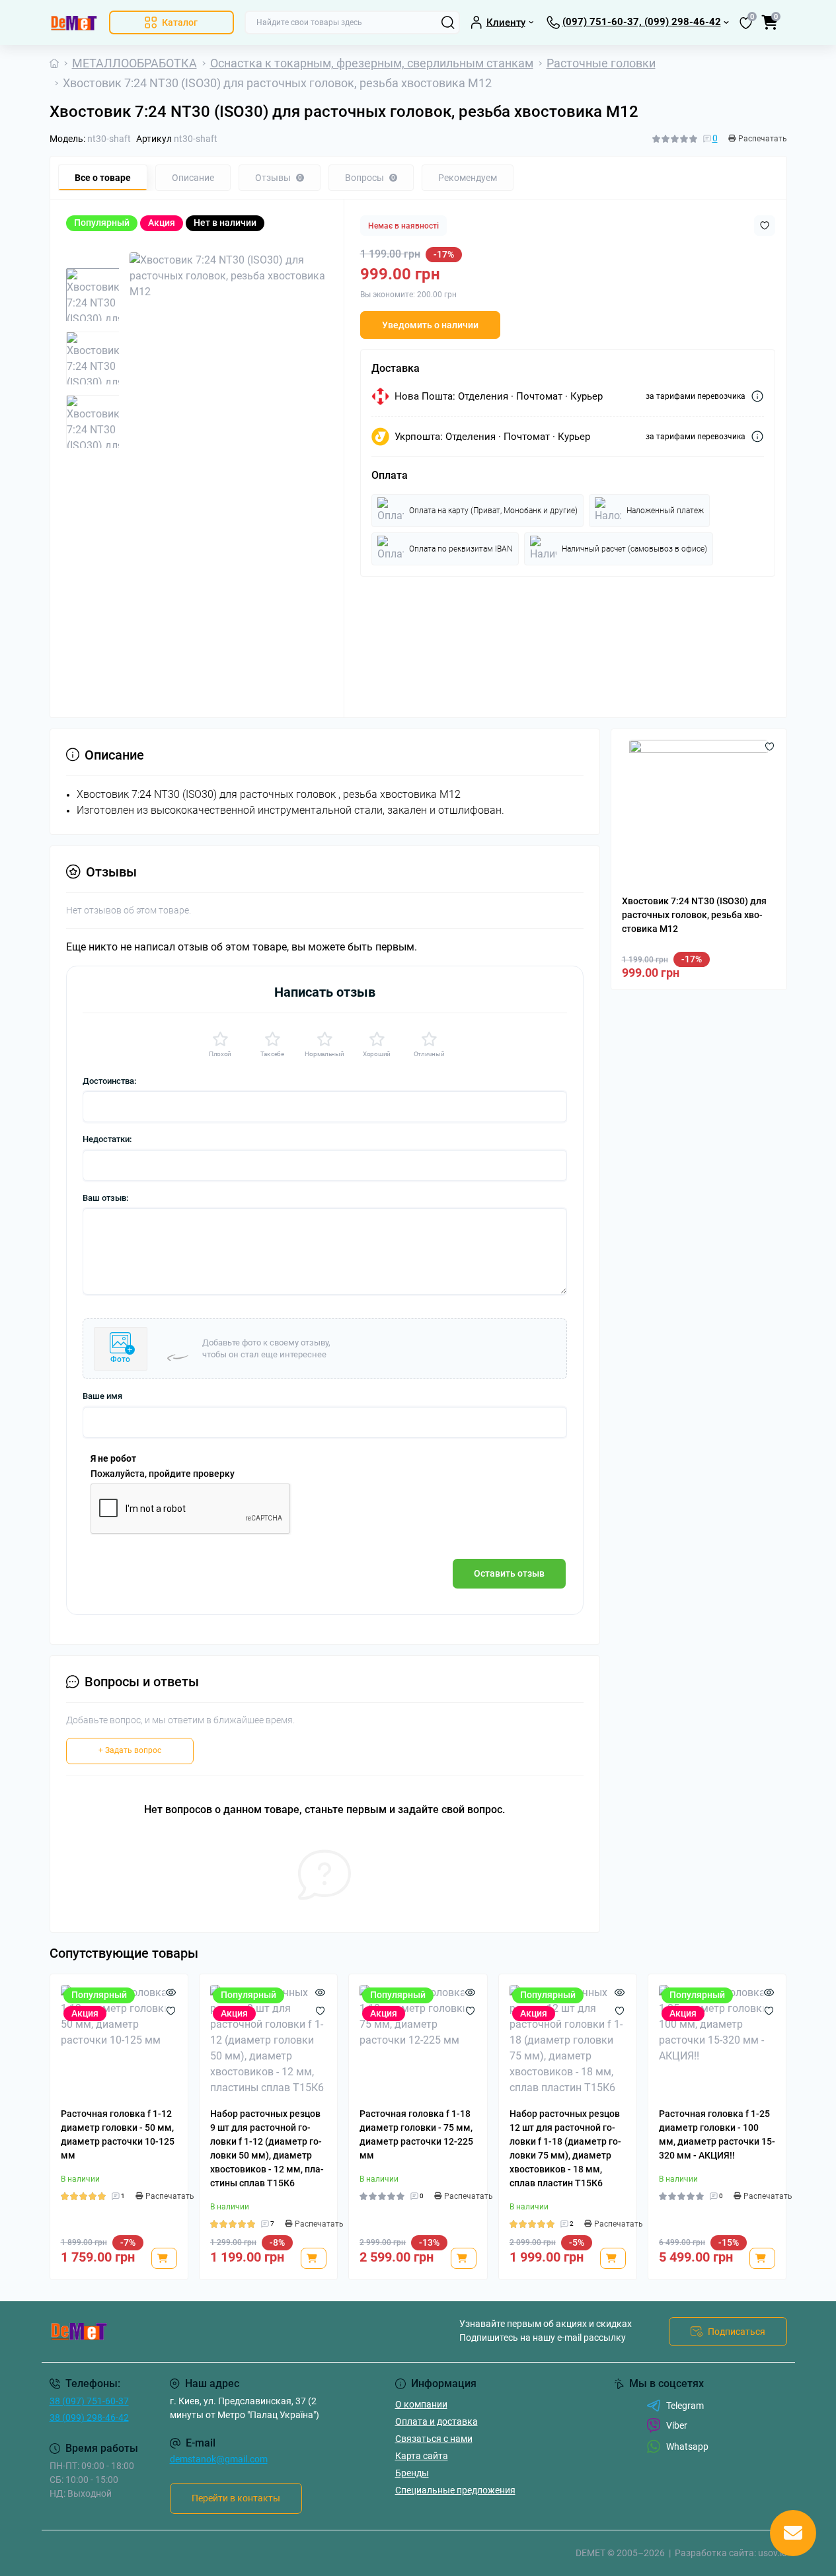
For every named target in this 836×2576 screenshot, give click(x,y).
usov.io (773, 2553)
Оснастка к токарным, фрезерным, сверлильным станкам (372, 63)
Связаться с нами (434, 2439)
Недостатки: (107, 1139)
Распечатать (763, 139)
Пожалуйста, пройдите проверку (163, 1474)
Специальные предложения (455, 2490)
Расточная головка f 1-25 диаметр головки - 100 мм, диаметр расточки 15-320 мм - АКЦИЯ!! (717, 2134)
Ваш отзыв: (105, 1198)
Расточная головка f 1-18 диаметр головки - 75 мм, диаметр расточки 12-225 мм (416, 2134)
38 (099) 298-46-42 (89, 2417)
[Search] (448, 22)
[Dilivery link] (757, 396)
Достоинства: (109, 1081)
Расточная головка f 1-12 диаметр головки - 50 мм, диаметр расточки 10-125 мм (118, 2134)
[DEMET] (230, 2332)
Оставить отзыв (509, 1573)
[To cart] (164, 2258)
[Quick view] (171, 1991)
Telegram (685, 2406)
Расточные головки (601, 63)
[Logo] (74, 22)
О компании (421, 2404)
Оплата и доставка (437, 2421)
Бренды (412, 2473)
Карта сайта (422, 2456)
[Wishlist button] (765, 226)
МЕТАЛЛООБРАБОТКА (134, 63)
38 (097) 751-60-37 (89, 2401)
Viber (677, 2425)
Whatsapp (687, 2447)
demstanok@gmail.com (219, 2459)
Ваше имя (102, 1396)
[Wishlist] (171, 2010)
